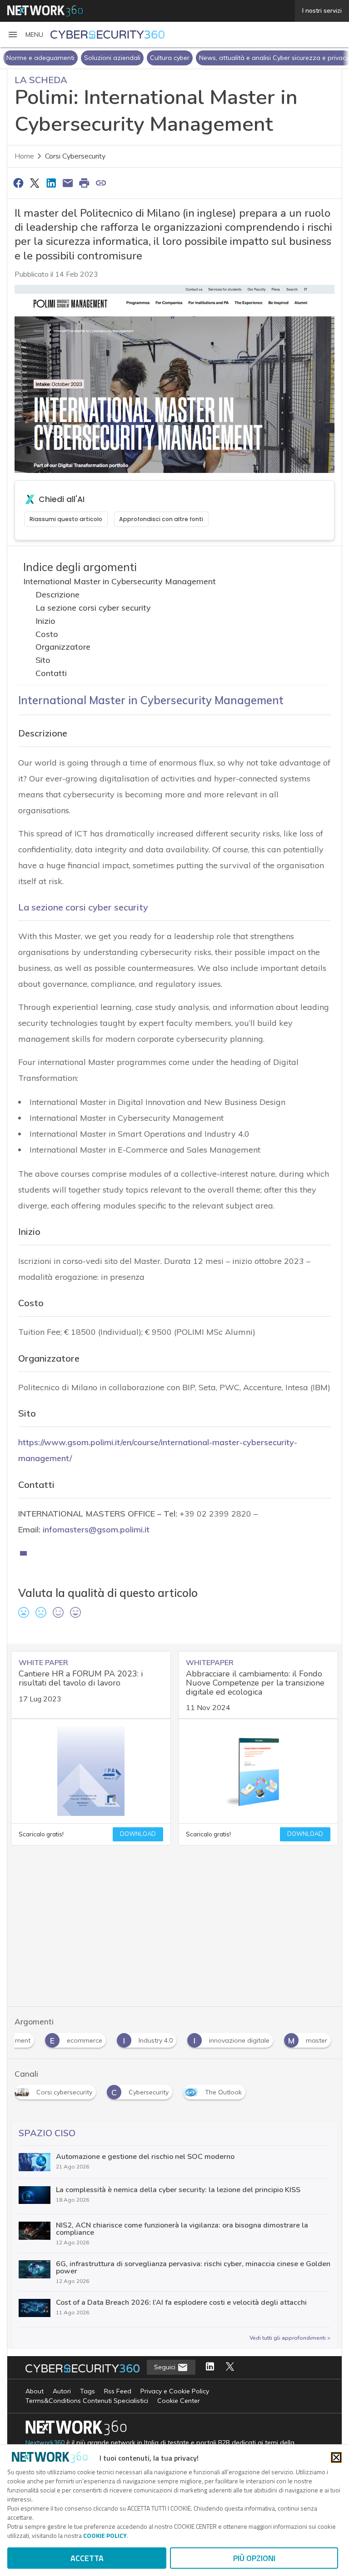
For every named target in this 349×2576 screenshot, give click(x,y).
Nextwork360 (45, 2443)
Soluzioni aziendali (112, 58)
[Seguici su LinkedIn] (210, 2367)
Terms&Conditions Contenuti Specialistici (87, 2401)
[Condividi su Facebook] (18, 183)
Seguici (166, 2367)
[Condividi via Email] (68, 183)
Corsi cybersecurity (75, 156)
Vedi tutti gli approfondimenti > (290, 2338)
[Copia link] (101, 183)
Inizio (45, 621)
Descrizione (57, 594)
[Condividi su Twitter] (35, 183)
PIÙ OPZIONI (254, 2558)
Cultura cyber (170, 58)
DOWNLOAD (138, 1834)
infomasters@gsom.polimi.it (96, 1529)
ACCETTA (87, 2558)
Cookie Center (179, 2401)
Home (24, 156)
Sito (43, 660)
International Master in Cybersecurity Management (120, 581)
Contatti (51, 673)
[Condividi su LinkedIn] (51, 183)
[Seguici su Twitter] (230, 2367)
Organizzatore (63, 647)
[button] (25, 35)
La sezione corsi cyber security (93, 608)
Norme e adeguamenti (40, 58)
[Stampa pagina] (85, 183)
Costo (47, 634)
